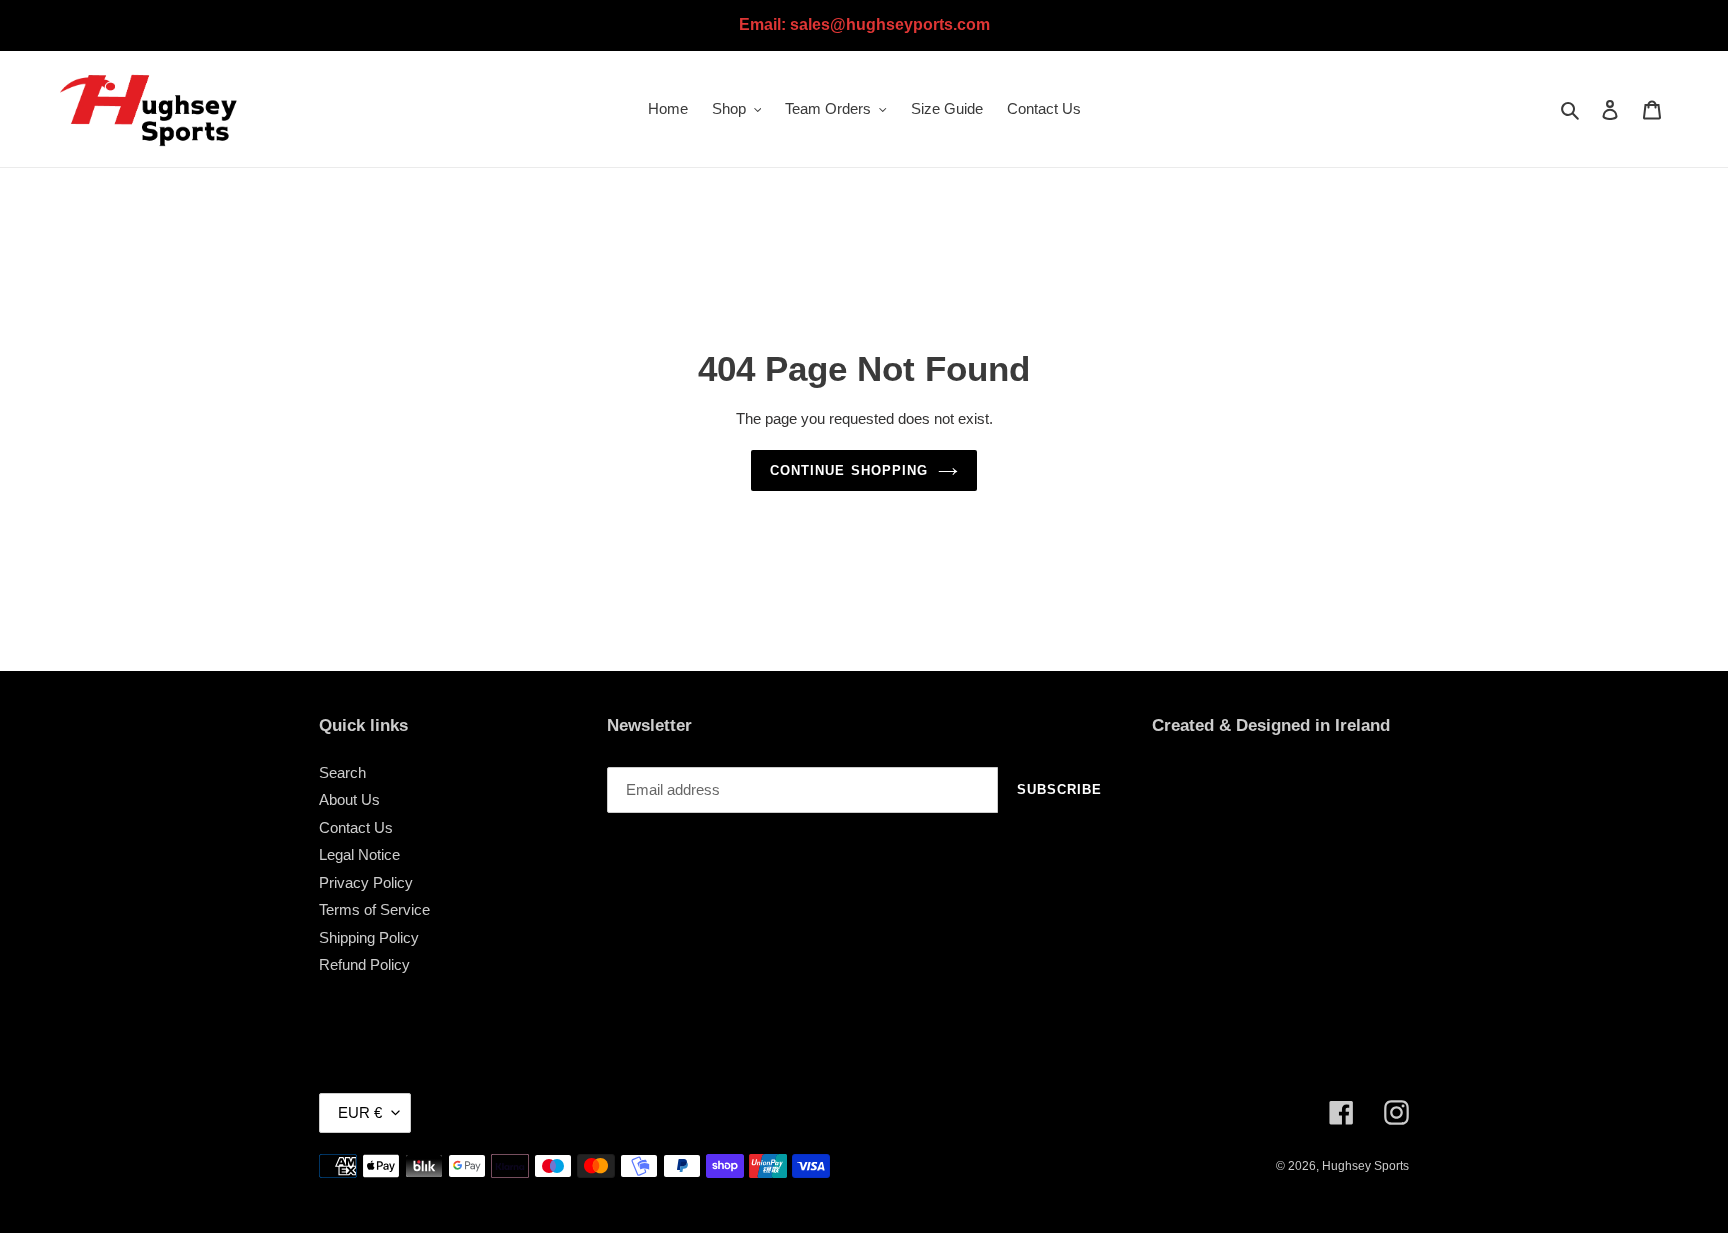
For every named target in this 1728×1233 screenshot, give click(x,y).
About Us (349, 799)
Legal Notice (359, 854)
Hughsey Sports (1365, 1166)
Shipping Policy (369, 937)
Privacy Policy (366, 882)
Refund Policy (364, 964)
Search (342, 772)
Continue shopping (849, 470)
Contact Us (356, 827)
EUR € (360, 1112)
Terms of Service (374, 909)
